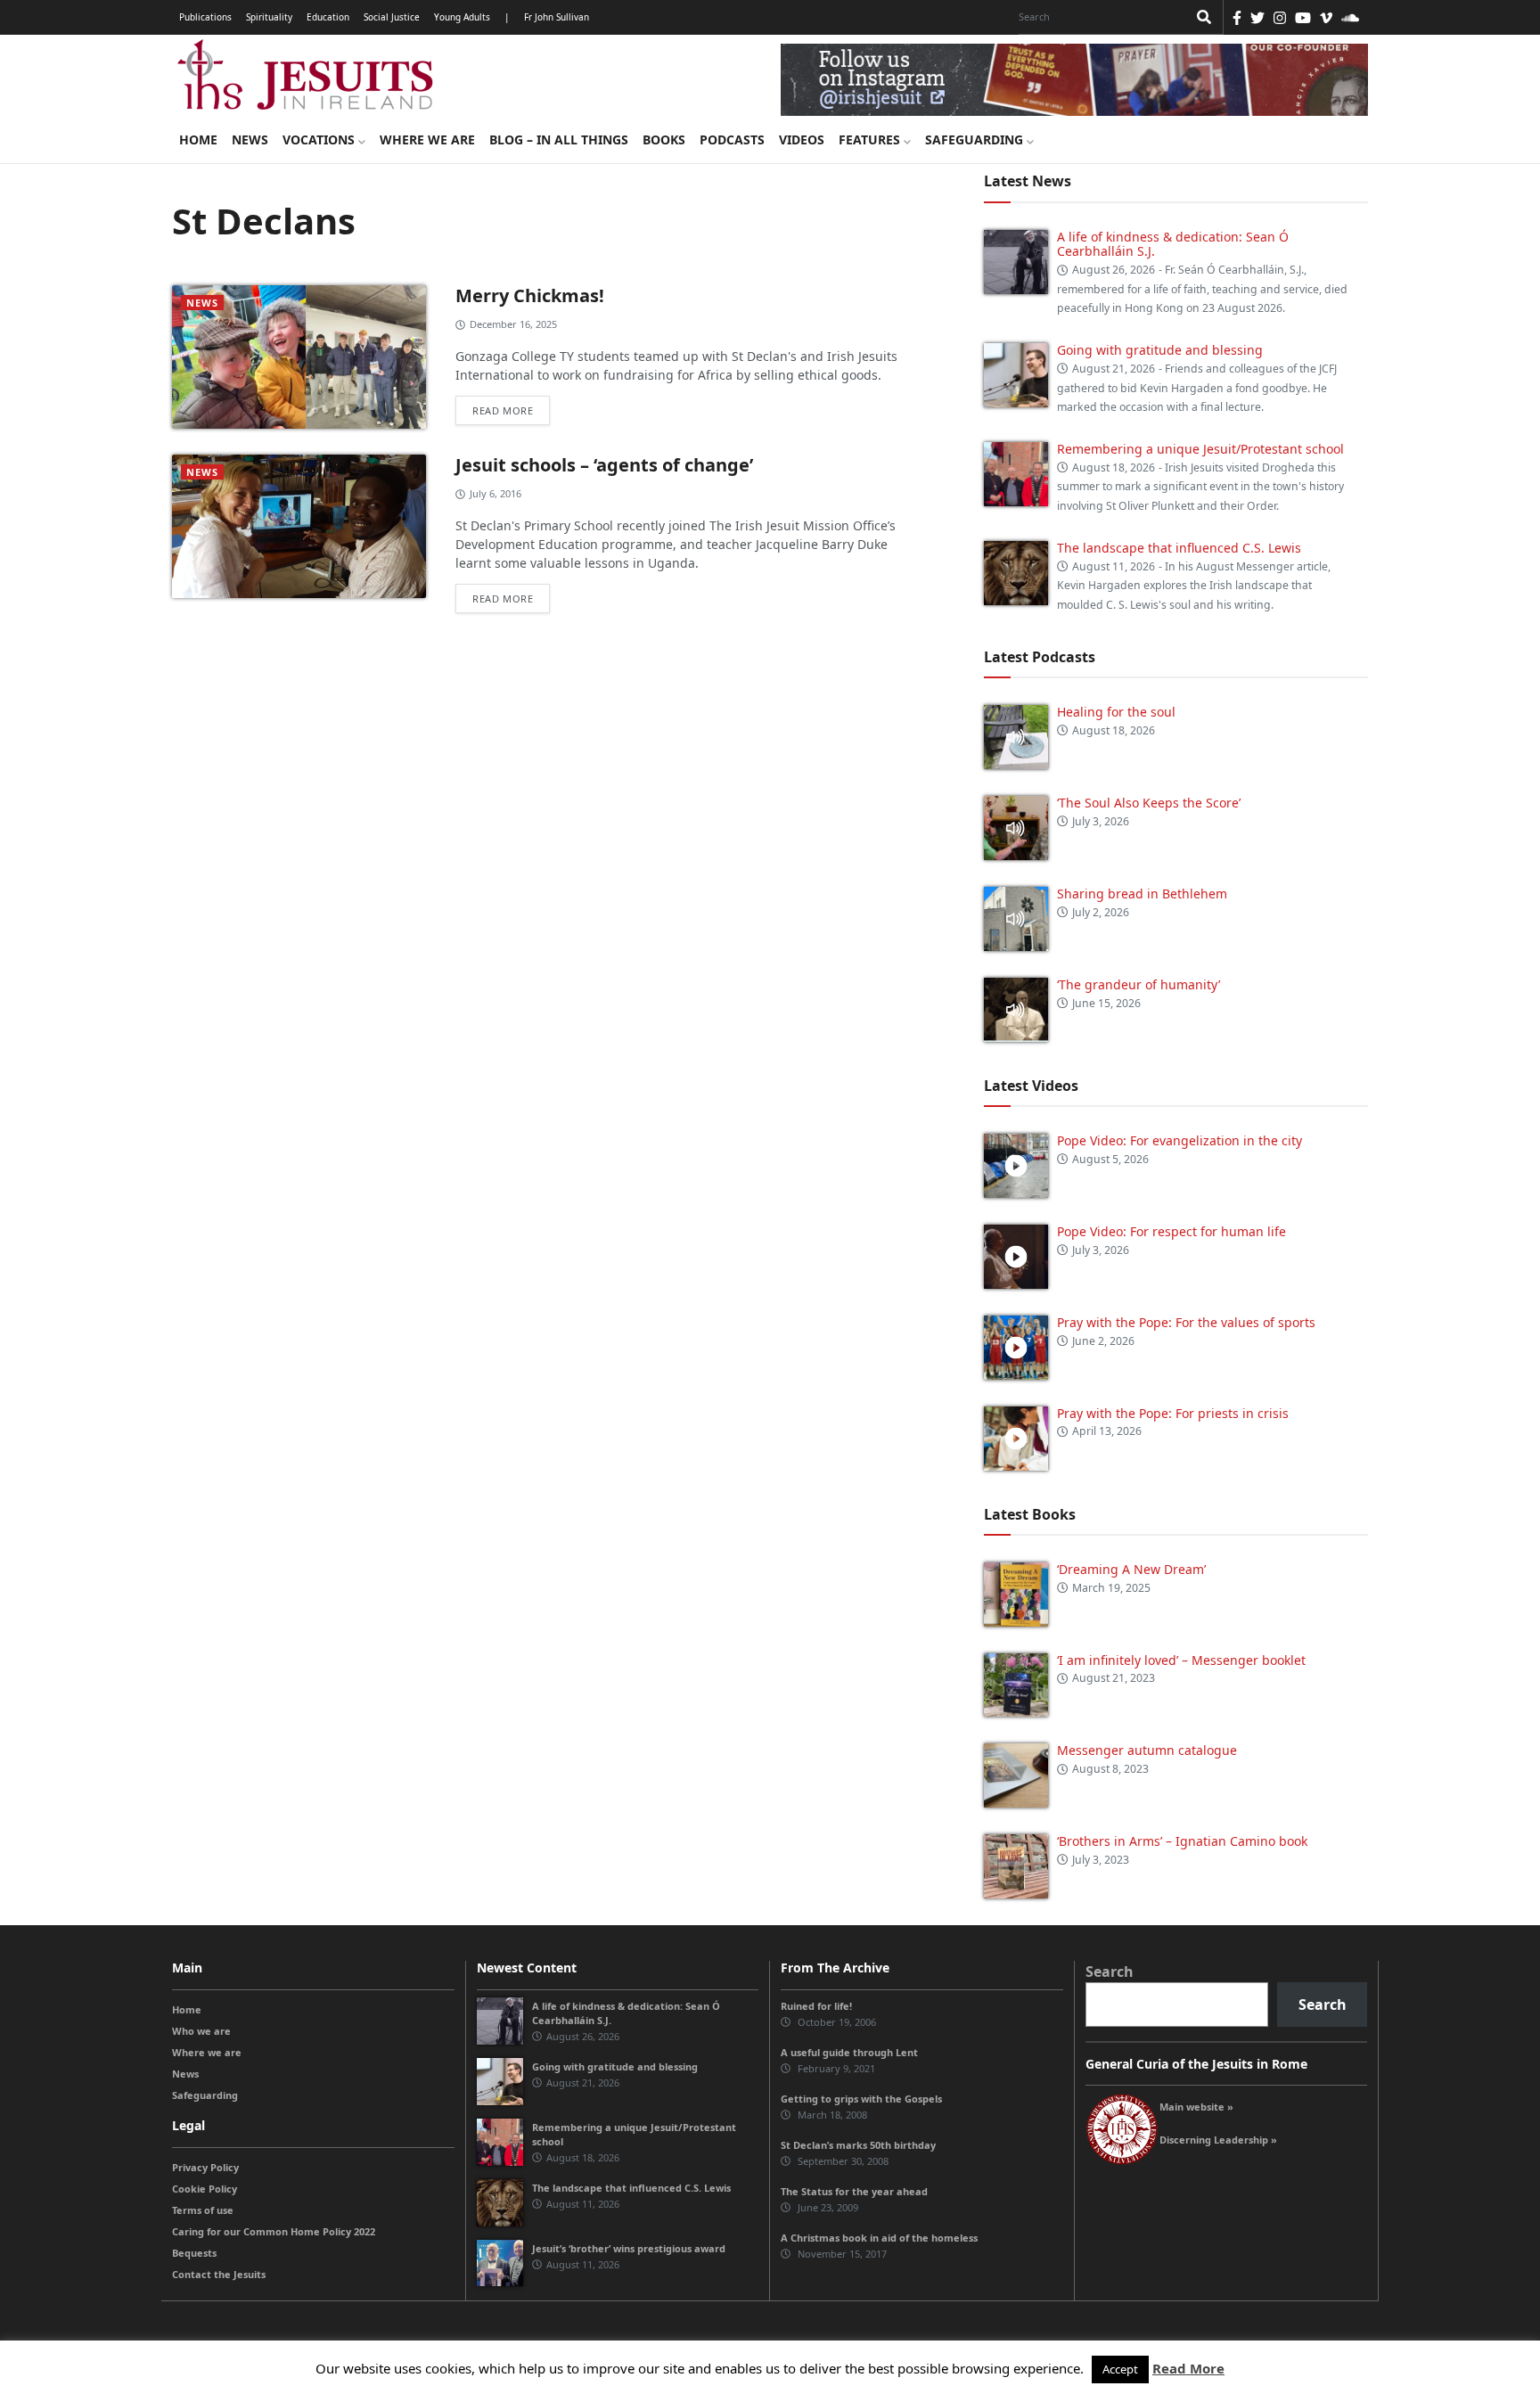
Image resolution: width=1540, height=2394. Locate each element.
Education (328, 17)
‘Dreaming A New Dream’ (1131, 1569)
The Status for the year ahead (854, 2191)
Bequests (194, 2253)
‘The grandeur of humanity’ (1139, 984)
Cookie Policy (205, 2189)
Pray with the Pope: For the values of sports (1186, 1322)
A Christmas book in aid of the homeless (879, 2238)
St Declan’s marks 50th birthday (858, 2145)
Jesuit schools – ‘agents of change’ (604, 465)
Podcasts (732, 139)
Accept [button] (1120, 2369)
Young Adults (462, 17)
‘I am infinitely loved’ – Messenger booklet (1181, 1660)
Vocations (320, 139)
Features (871, 139)
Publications (205, 17)
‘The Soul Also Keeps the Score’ (1149, 803)
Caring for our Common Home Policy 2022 (274, 2231)
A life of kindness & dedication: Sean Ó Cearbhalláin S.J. (1173, 244)
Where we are (427, 139)
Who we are (201, 2031)
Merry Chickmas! (530, 295)
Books (664, 139)
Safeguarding (976, 139)
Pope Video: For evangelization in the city (1181, 1140)
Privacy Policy (205, 2167)
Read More (1188, 2368)
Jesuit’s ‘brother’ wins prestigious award (629, 2248)
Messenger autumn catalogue (1147, 1750)
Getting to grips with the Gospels (861, 2099)
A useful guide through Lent (849, 2052)
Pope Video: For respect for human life (1173, 1231)
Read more (503, 410)
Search (1110, 1972)
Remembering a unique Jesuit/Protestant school (1200, 449)
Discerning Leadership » (1218, 2140)
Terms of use (203, 2210)
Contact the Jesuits (219, 2274)
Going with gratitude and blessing (1160, 350)
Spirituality (269, 17)
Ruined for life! (816, 2006)
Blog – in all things (559, 139)
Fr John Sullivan (557, 17)
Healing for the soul (1116, 712)
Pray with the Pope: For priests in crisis (1173, 1413)
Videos (802, 139)
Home (198, 139)
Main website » (1196, 2107)
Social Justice (392, 17)
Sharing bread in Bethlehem (1142, 894)
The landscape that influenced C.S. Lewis (1179, 548)
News (250, 139)
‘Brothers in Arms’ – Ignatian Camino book (1182, 1841)
